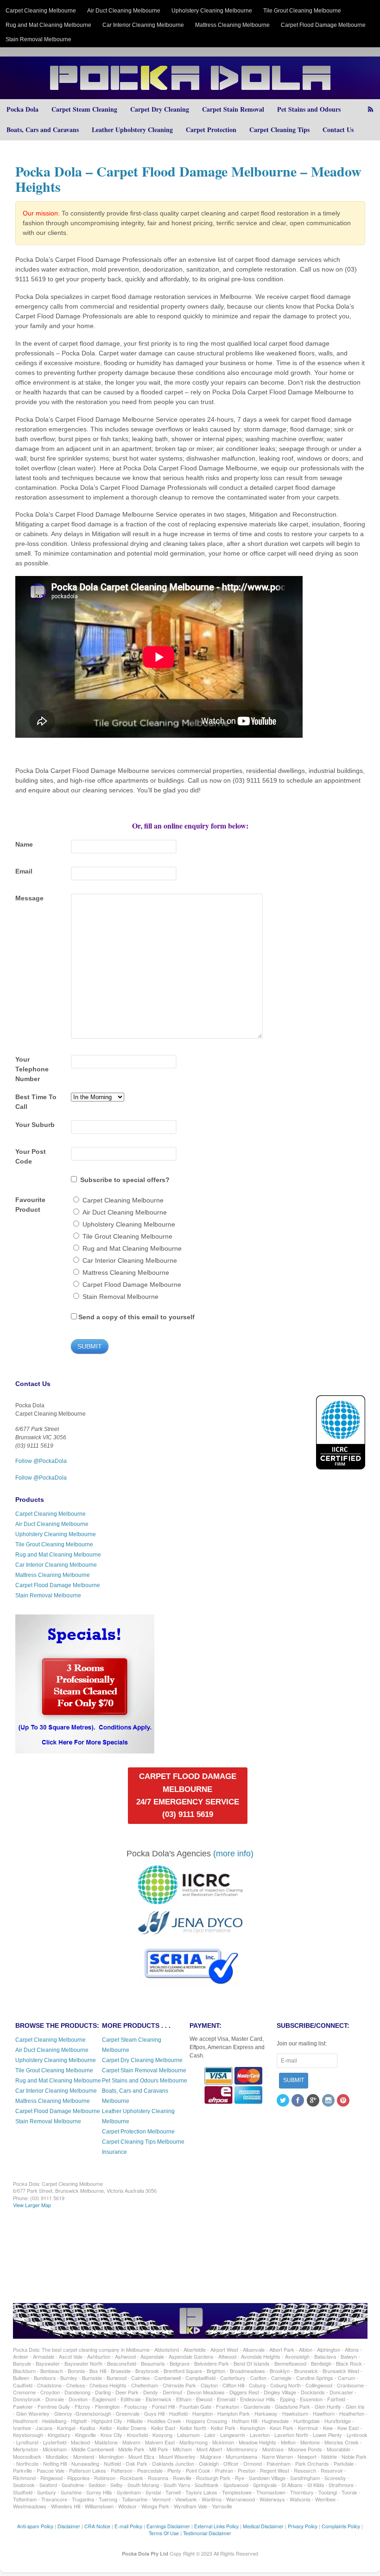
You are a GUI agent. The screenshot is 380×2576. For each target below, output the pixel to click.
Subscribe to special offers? (125, 1180)
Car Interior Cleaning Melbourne (143, 25)
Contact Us (338, 130)
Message (29, 898)
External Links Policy (216, 2526)
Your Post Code (31, 1156)
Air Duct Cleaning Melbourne (124, 11)
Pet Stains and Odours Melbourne (145, 2081)
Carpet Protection (211, 130)
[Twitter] (284, 2101)
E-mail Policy (128, 2526)
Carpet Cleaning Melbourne (41, 11)
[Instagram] (329, 2101)
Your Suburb (35, 1125)
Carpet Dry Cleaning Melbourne (142, 2060)
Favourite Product (30, 1205)
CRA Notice (97, 2526)
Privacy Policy (303, 2526)
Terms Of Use (164, 2533)
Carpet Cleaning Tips (279, 130)
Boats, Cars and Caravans (43, 130)
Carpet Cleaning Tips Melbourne (143, 2142)
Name (24, 844)
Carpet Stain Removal (233, 109)
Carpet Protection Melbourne (138, 2132)
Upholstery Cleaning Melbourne (212, 11)
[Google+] (314, 2101)
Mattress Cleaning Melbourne (232, 25)
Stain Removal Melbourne (38, 39)
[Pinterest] (344, 2101)
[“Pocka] (85, 1749)
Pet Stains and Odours (309, 109)
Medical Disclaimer (263, 2526)
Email (24, 871)
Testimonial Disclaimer (207, 2533)
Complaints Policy (341, 2526)
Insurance (114, 2152)
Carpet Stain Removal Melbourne (144, 2070)
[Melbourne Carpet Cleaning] (190, 94)
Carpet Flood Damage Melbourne (323, 25)
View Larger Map (32, 2205)
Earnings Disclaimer (168, 2526)
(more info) (233, 1854)
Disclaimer (69, 2526)
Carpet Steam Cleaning (84, 109)
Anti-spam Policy (35, 2526)
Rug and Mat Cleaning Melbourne (48, 25)
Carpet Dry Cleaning (160, 109)
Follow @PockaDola (41, 1461)
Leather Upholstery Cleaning (132, 130)
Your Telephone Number (32, 1069)
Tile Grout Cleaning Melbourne (302, 11)
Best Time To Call (36, 1102)
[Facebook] (298, 2101)
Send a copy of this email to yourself (136, 1317)
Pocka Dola (22, 109)
